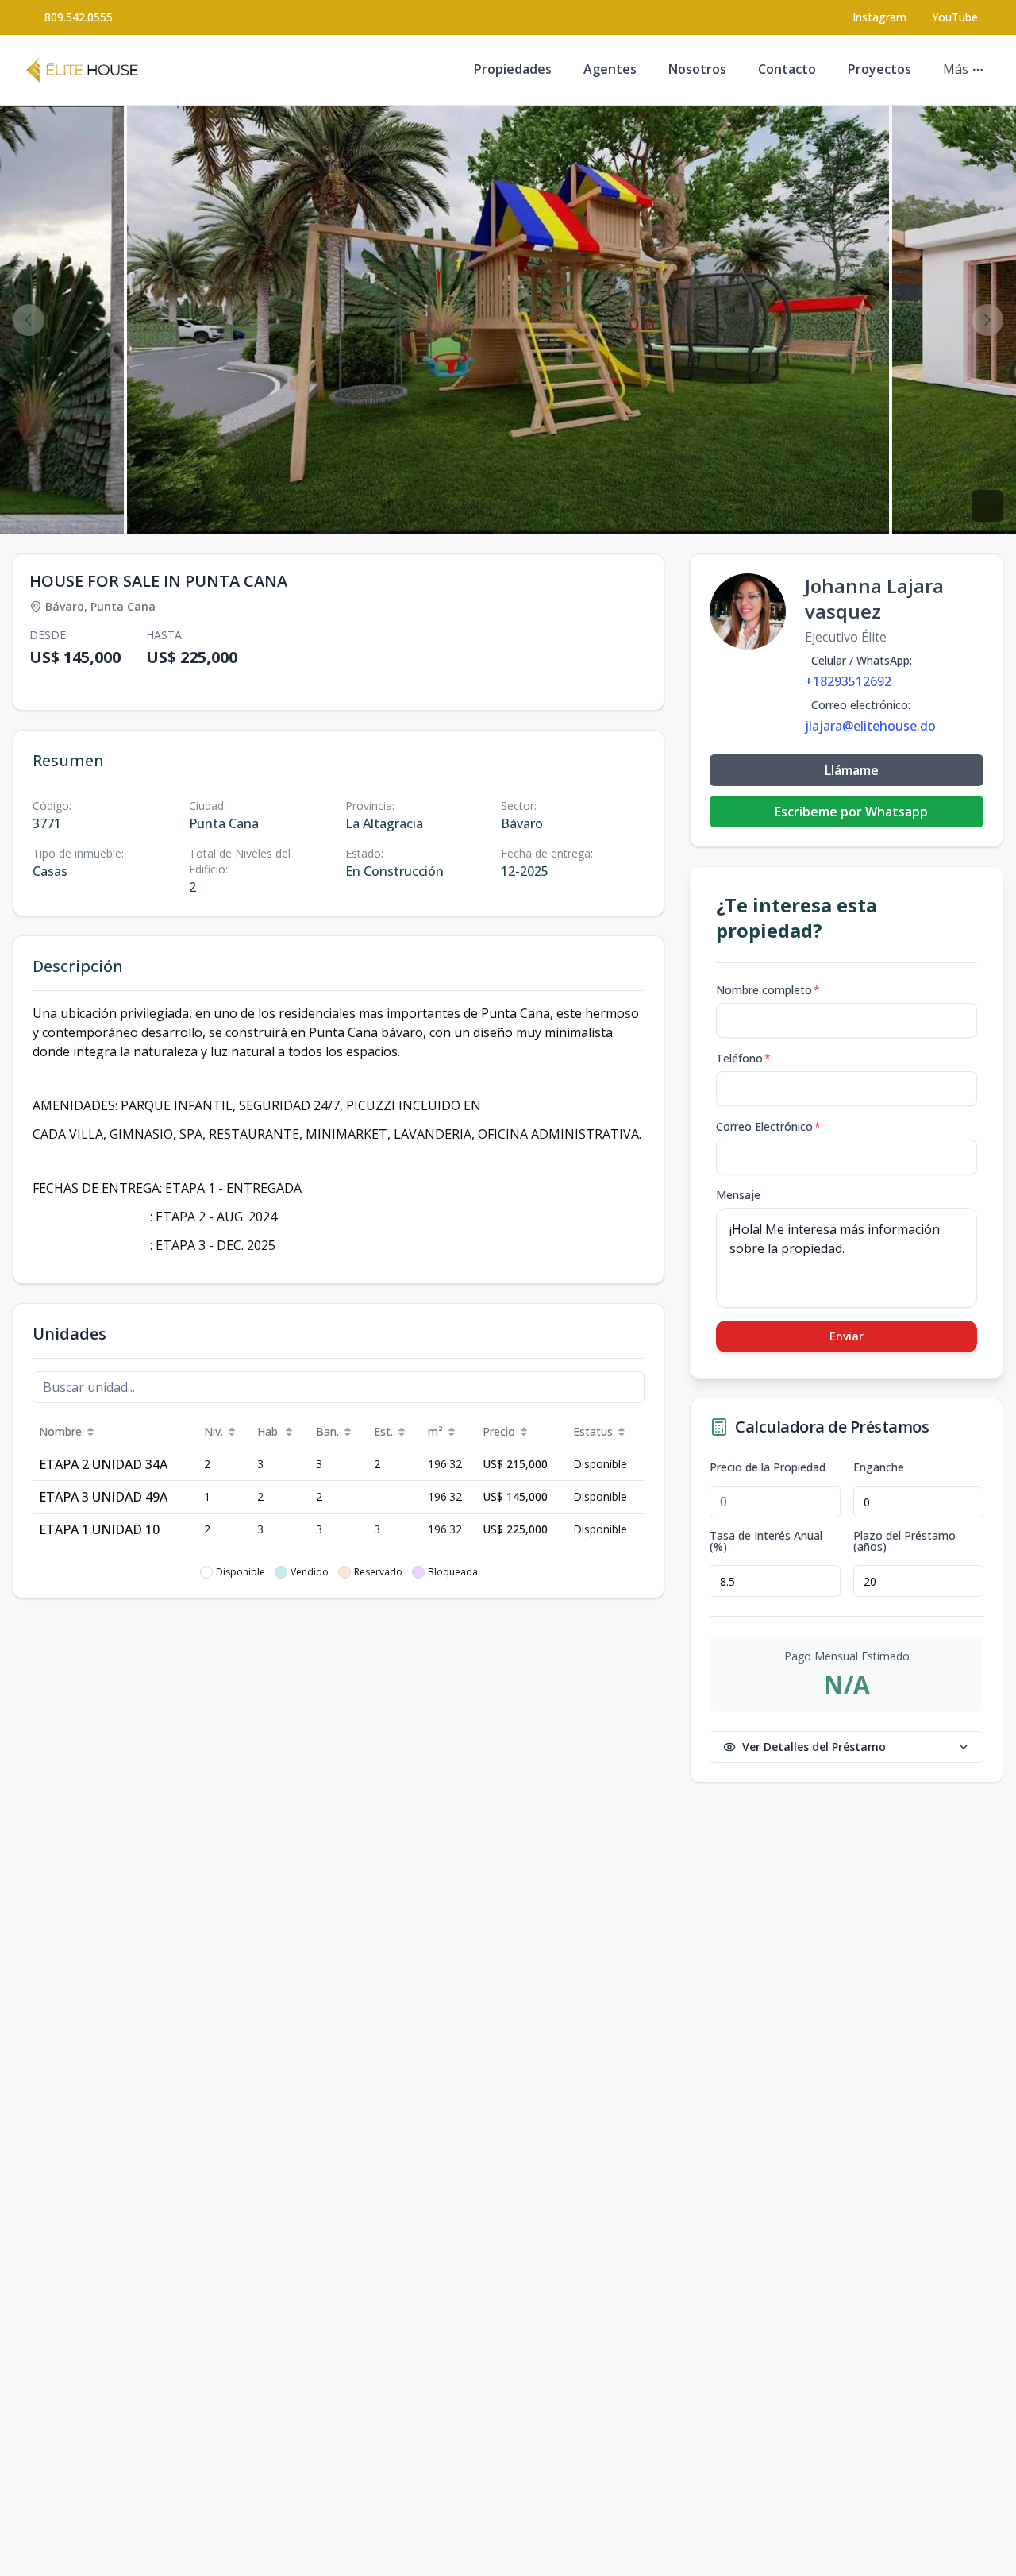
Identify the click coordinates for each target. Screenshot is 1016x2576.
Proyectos (879, 69)
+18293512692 (848, 681)
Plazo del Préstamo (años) (904, 1541)
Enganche (879, 1467)
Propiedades (513, 69)
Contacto (787, 69)
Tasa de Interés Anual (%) (766, 1541)
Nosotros (697, 69)
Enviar (847, 1336)
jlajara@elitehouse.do (870, 726)
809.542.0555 (79, 17)
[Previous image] (29, 320)
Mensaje (738, 1195)
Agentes (610, 69)
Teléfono (743, 1058)
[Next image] (987, 320)
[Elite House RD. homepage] (82, 70)
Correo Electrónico (768, 1126)
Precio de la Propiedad (768, 1467)
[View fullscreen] (987, 506)
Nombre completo (768, 990)
